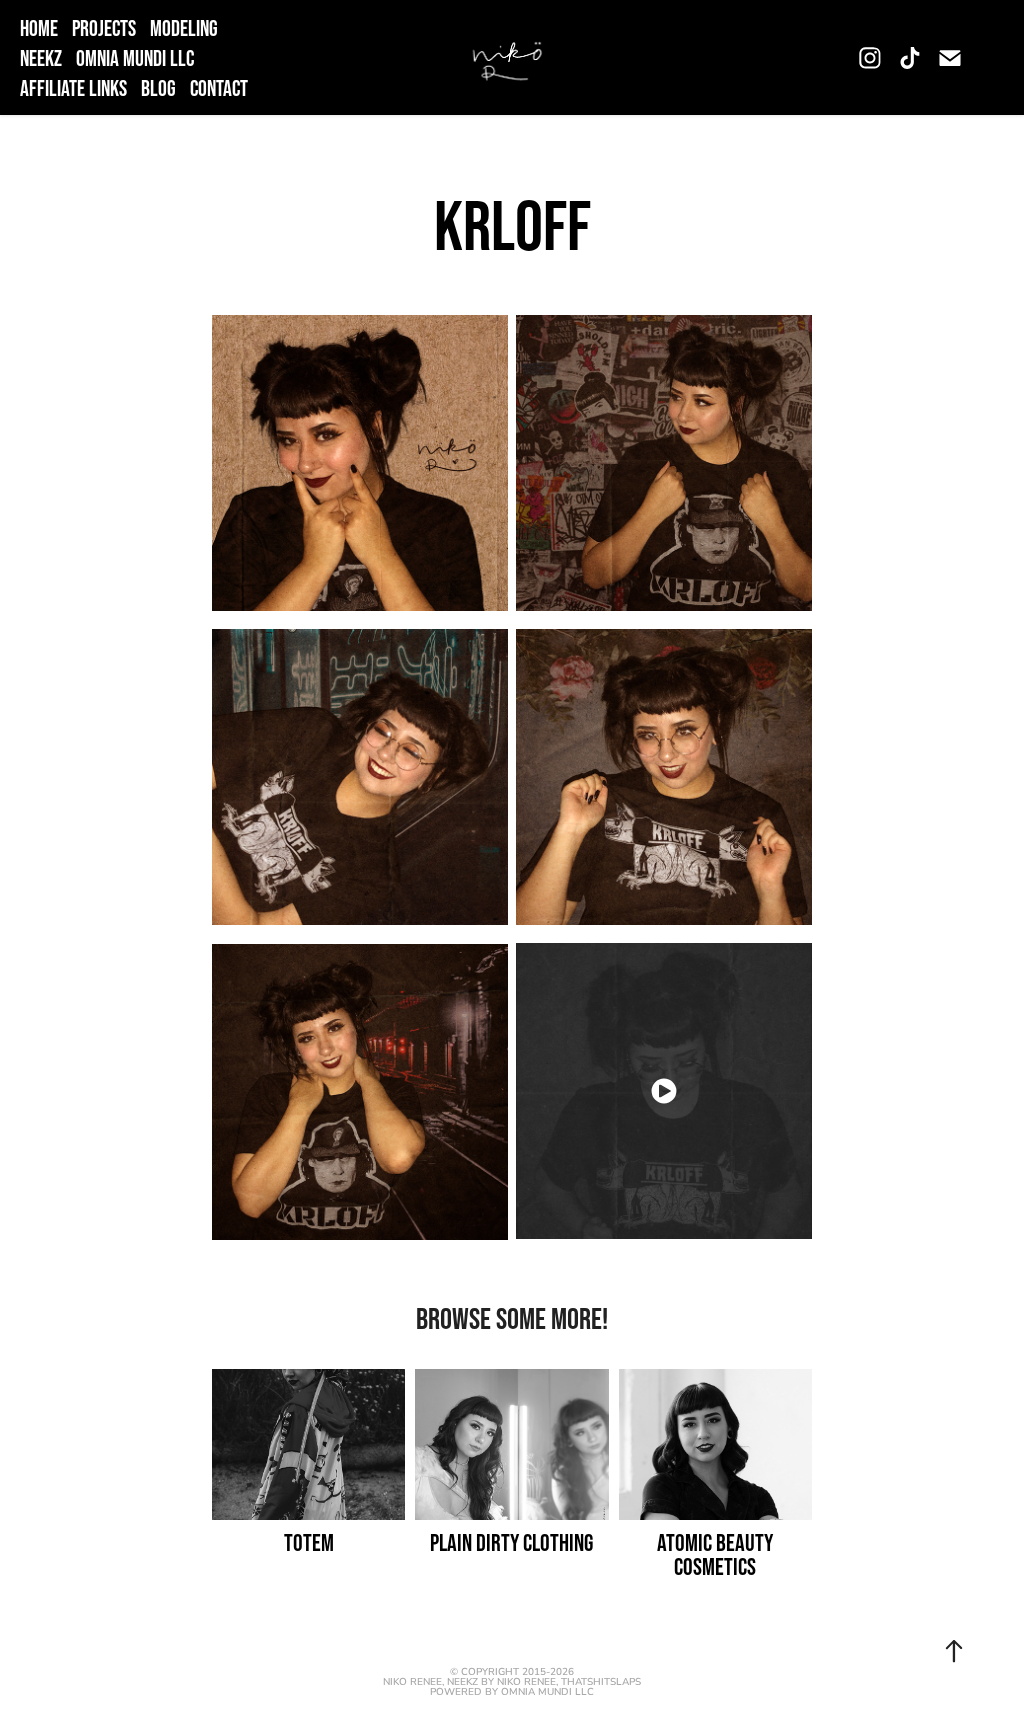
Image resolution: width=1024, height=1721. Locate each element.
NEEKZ (41, 58)
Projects (104, 28)
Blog (158, 88)
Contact (219, 88)
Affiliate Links (73, 88)
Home (39, 28)
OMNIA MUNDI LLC (135, 58)
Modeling (184, 28)
